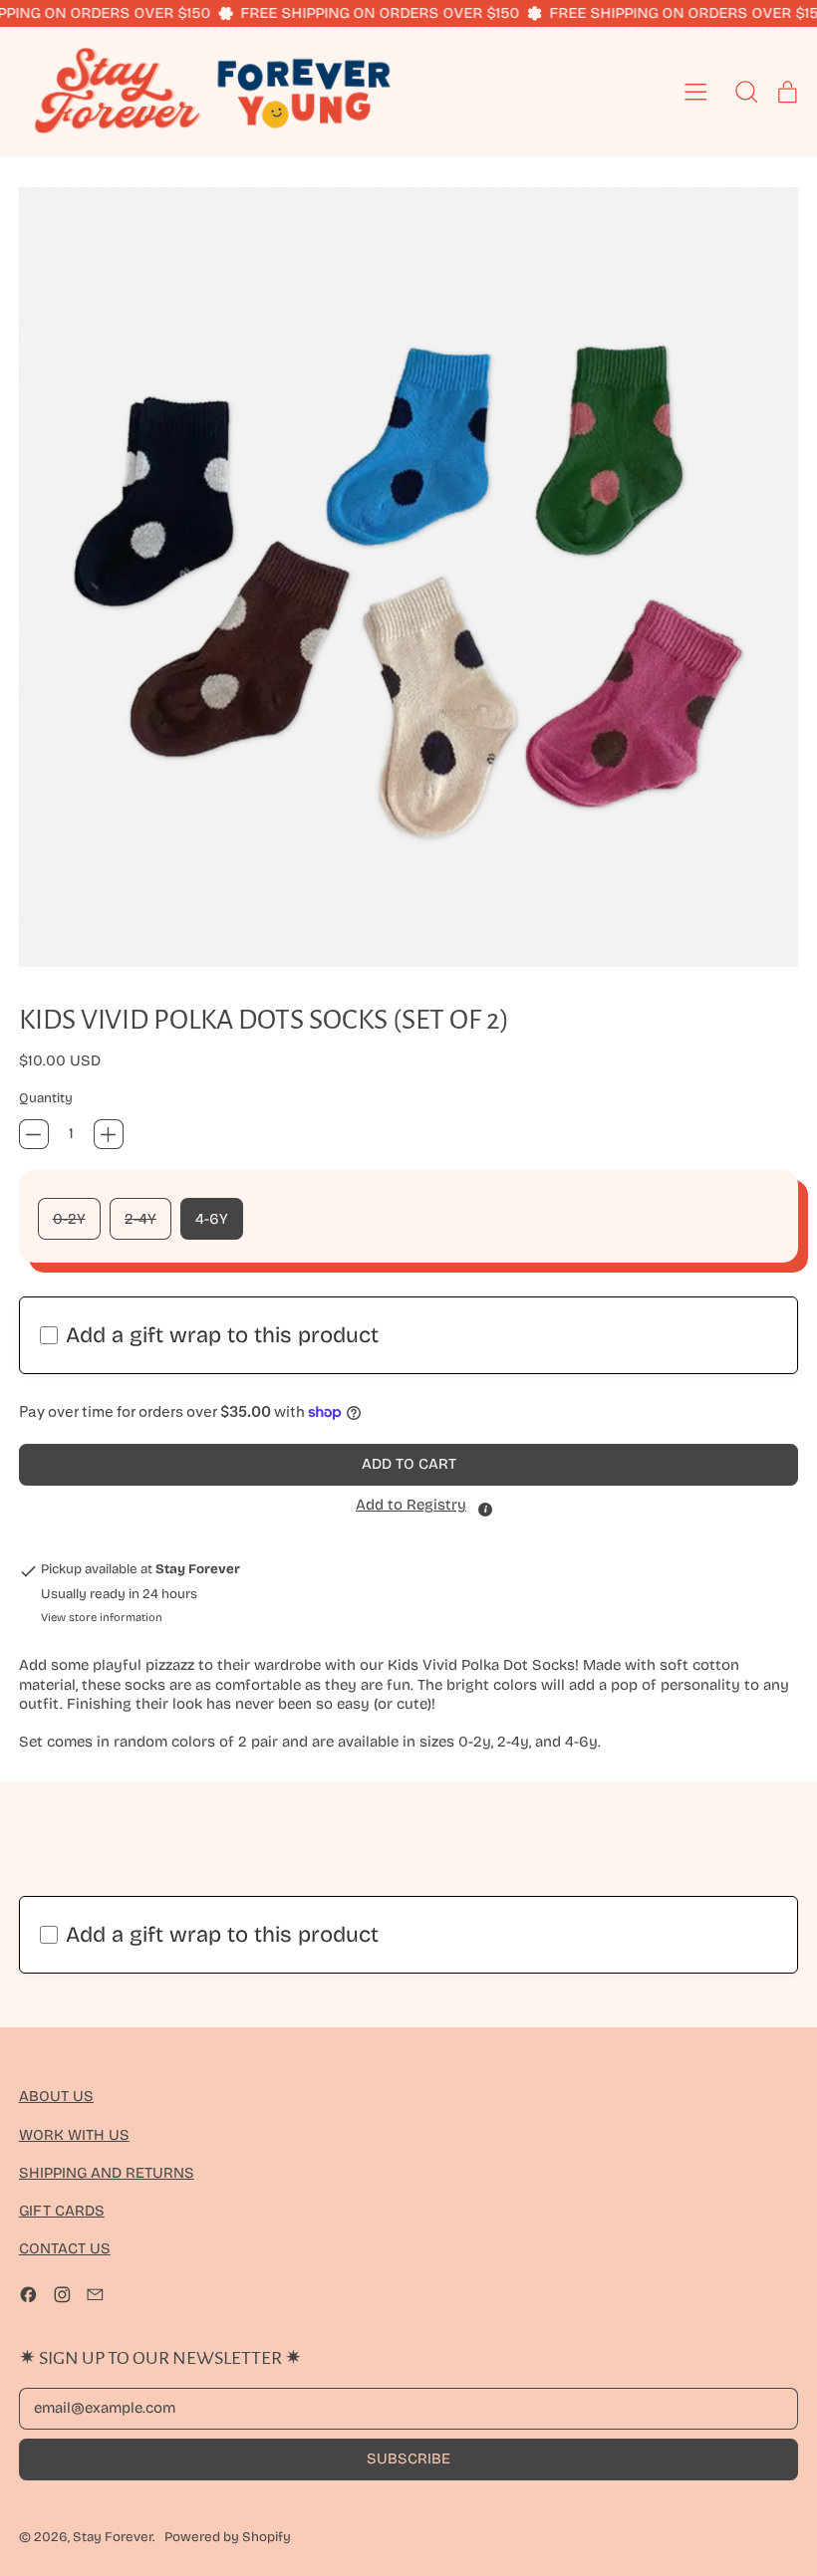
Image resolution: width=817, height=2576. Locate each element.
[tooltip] (485, 1510)
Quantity (46, 1098)
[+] (109, 1134)
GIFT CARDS (62, 2211)
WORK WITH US (74, 2135)
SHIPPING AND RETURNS (107, 2173)
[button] (409, 577)
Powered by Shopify (228, 2537)
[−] (34, 1134)
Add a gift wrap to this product (222, 1335)
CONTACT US (65, 2248)
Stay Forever (113, 2537)
